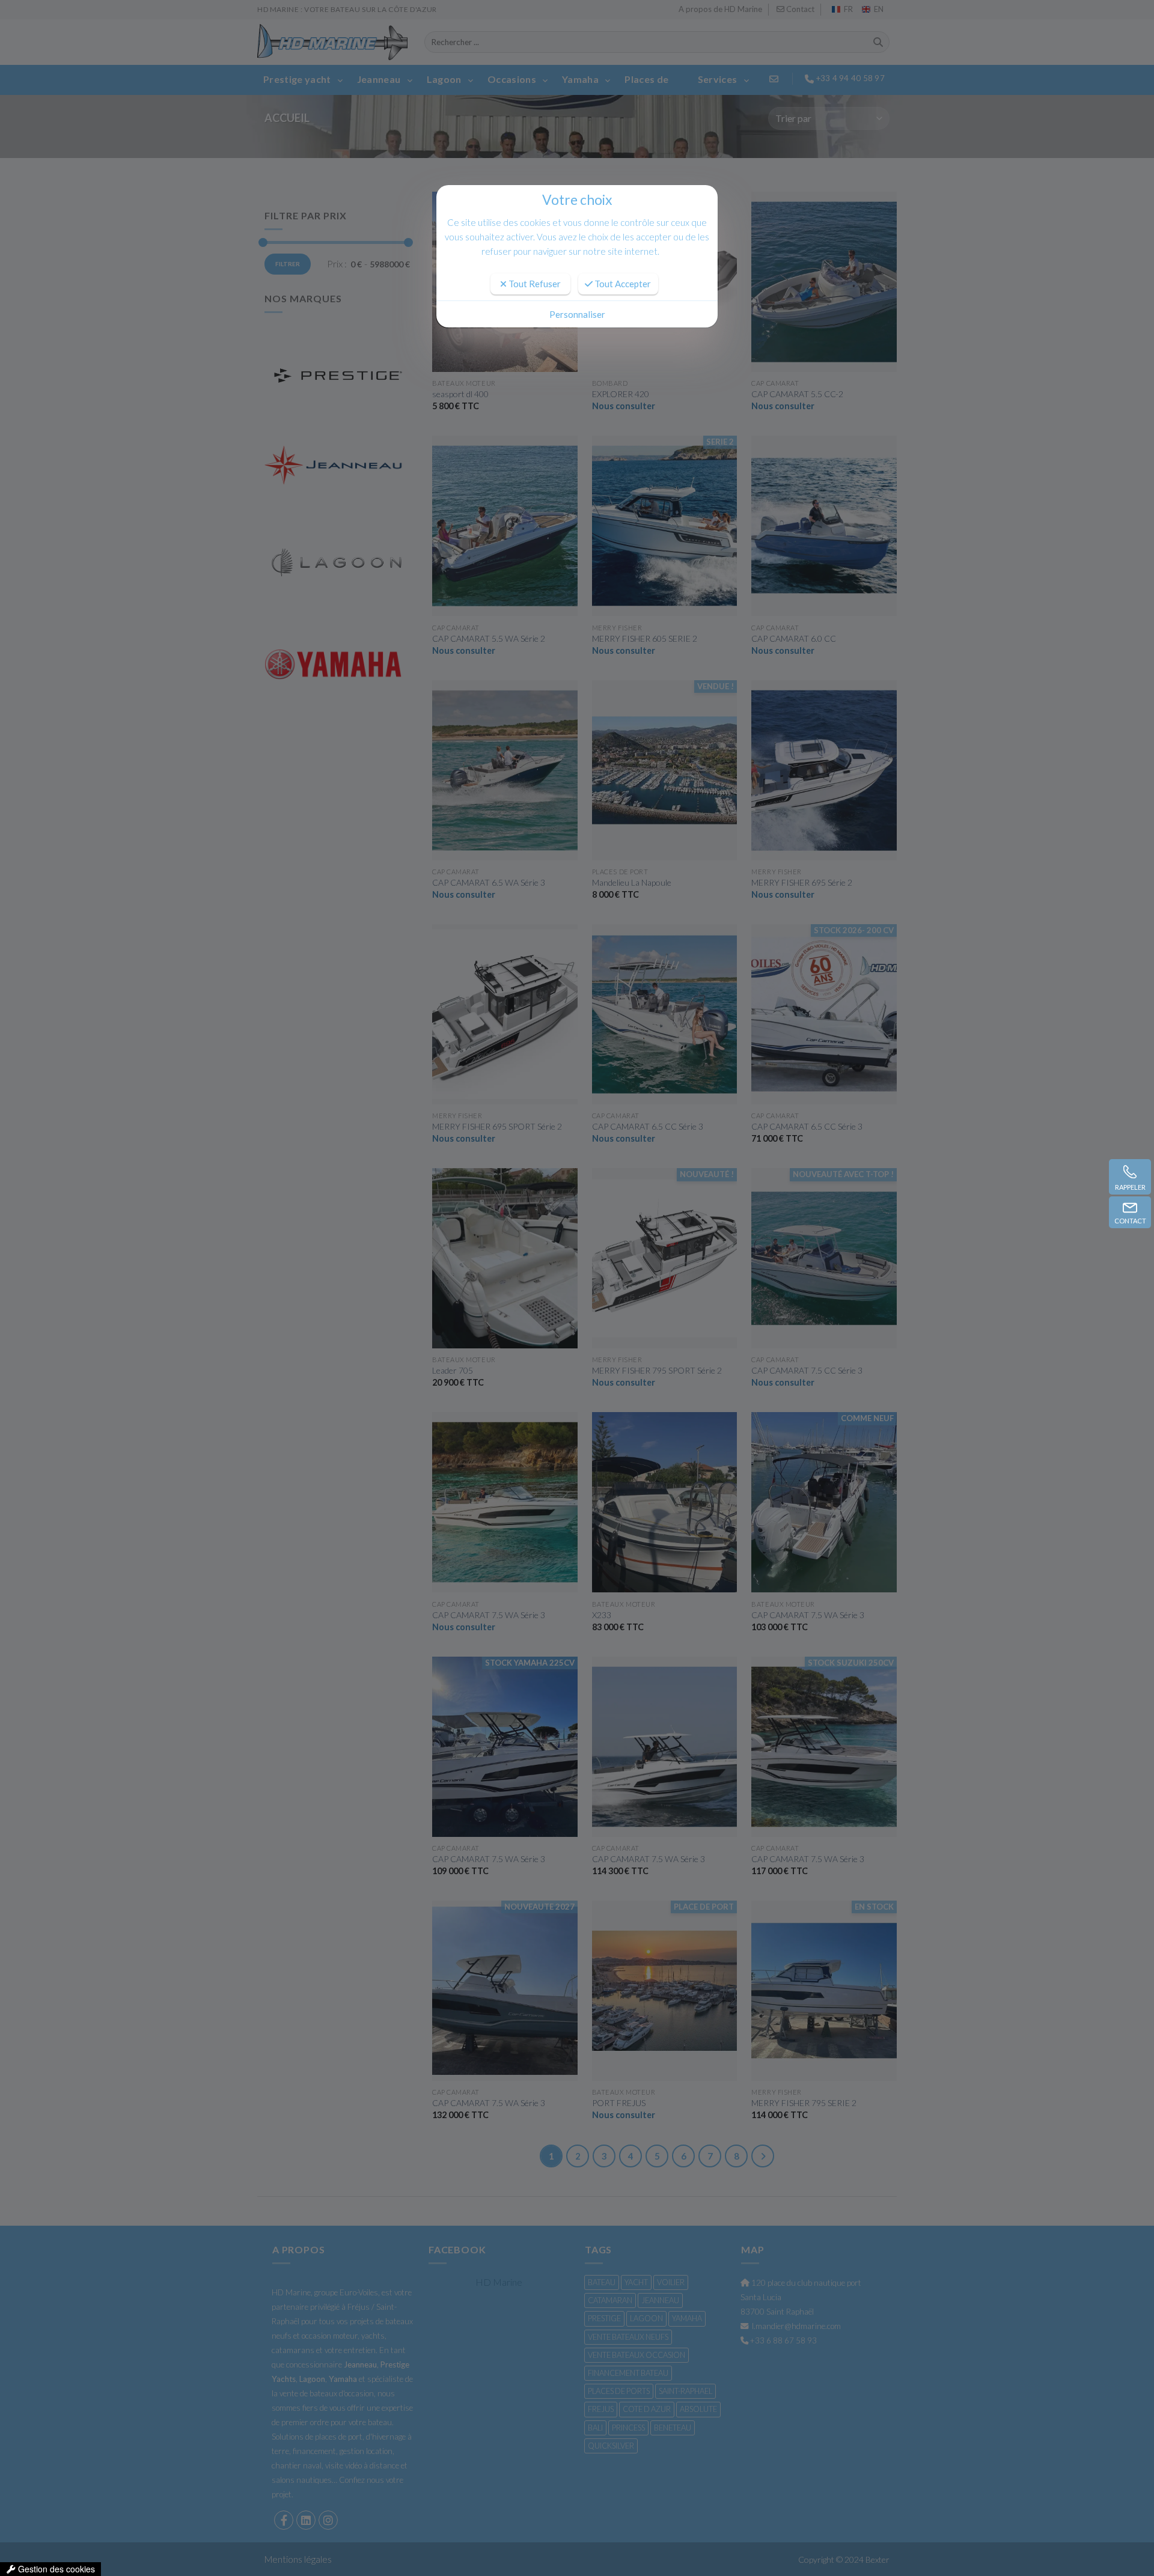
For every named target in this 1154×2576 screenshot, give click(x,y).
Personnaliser (577, 314)
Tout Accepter (622, 284)
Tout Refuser (534, 284)
